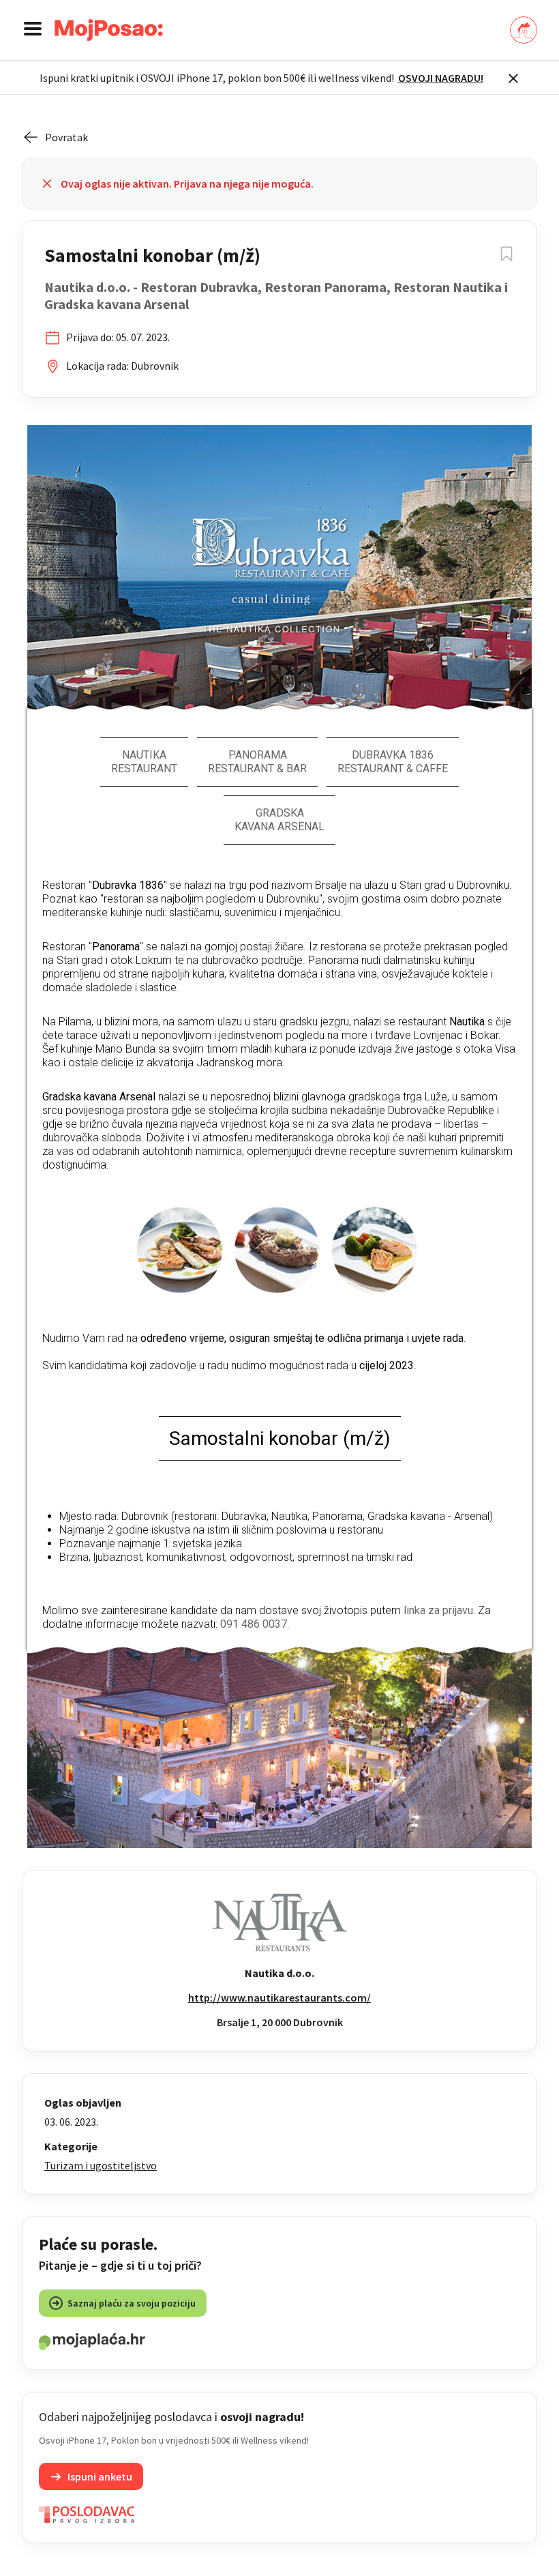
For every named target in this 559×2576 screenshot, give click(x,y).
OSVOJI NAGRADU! (441, 78)
